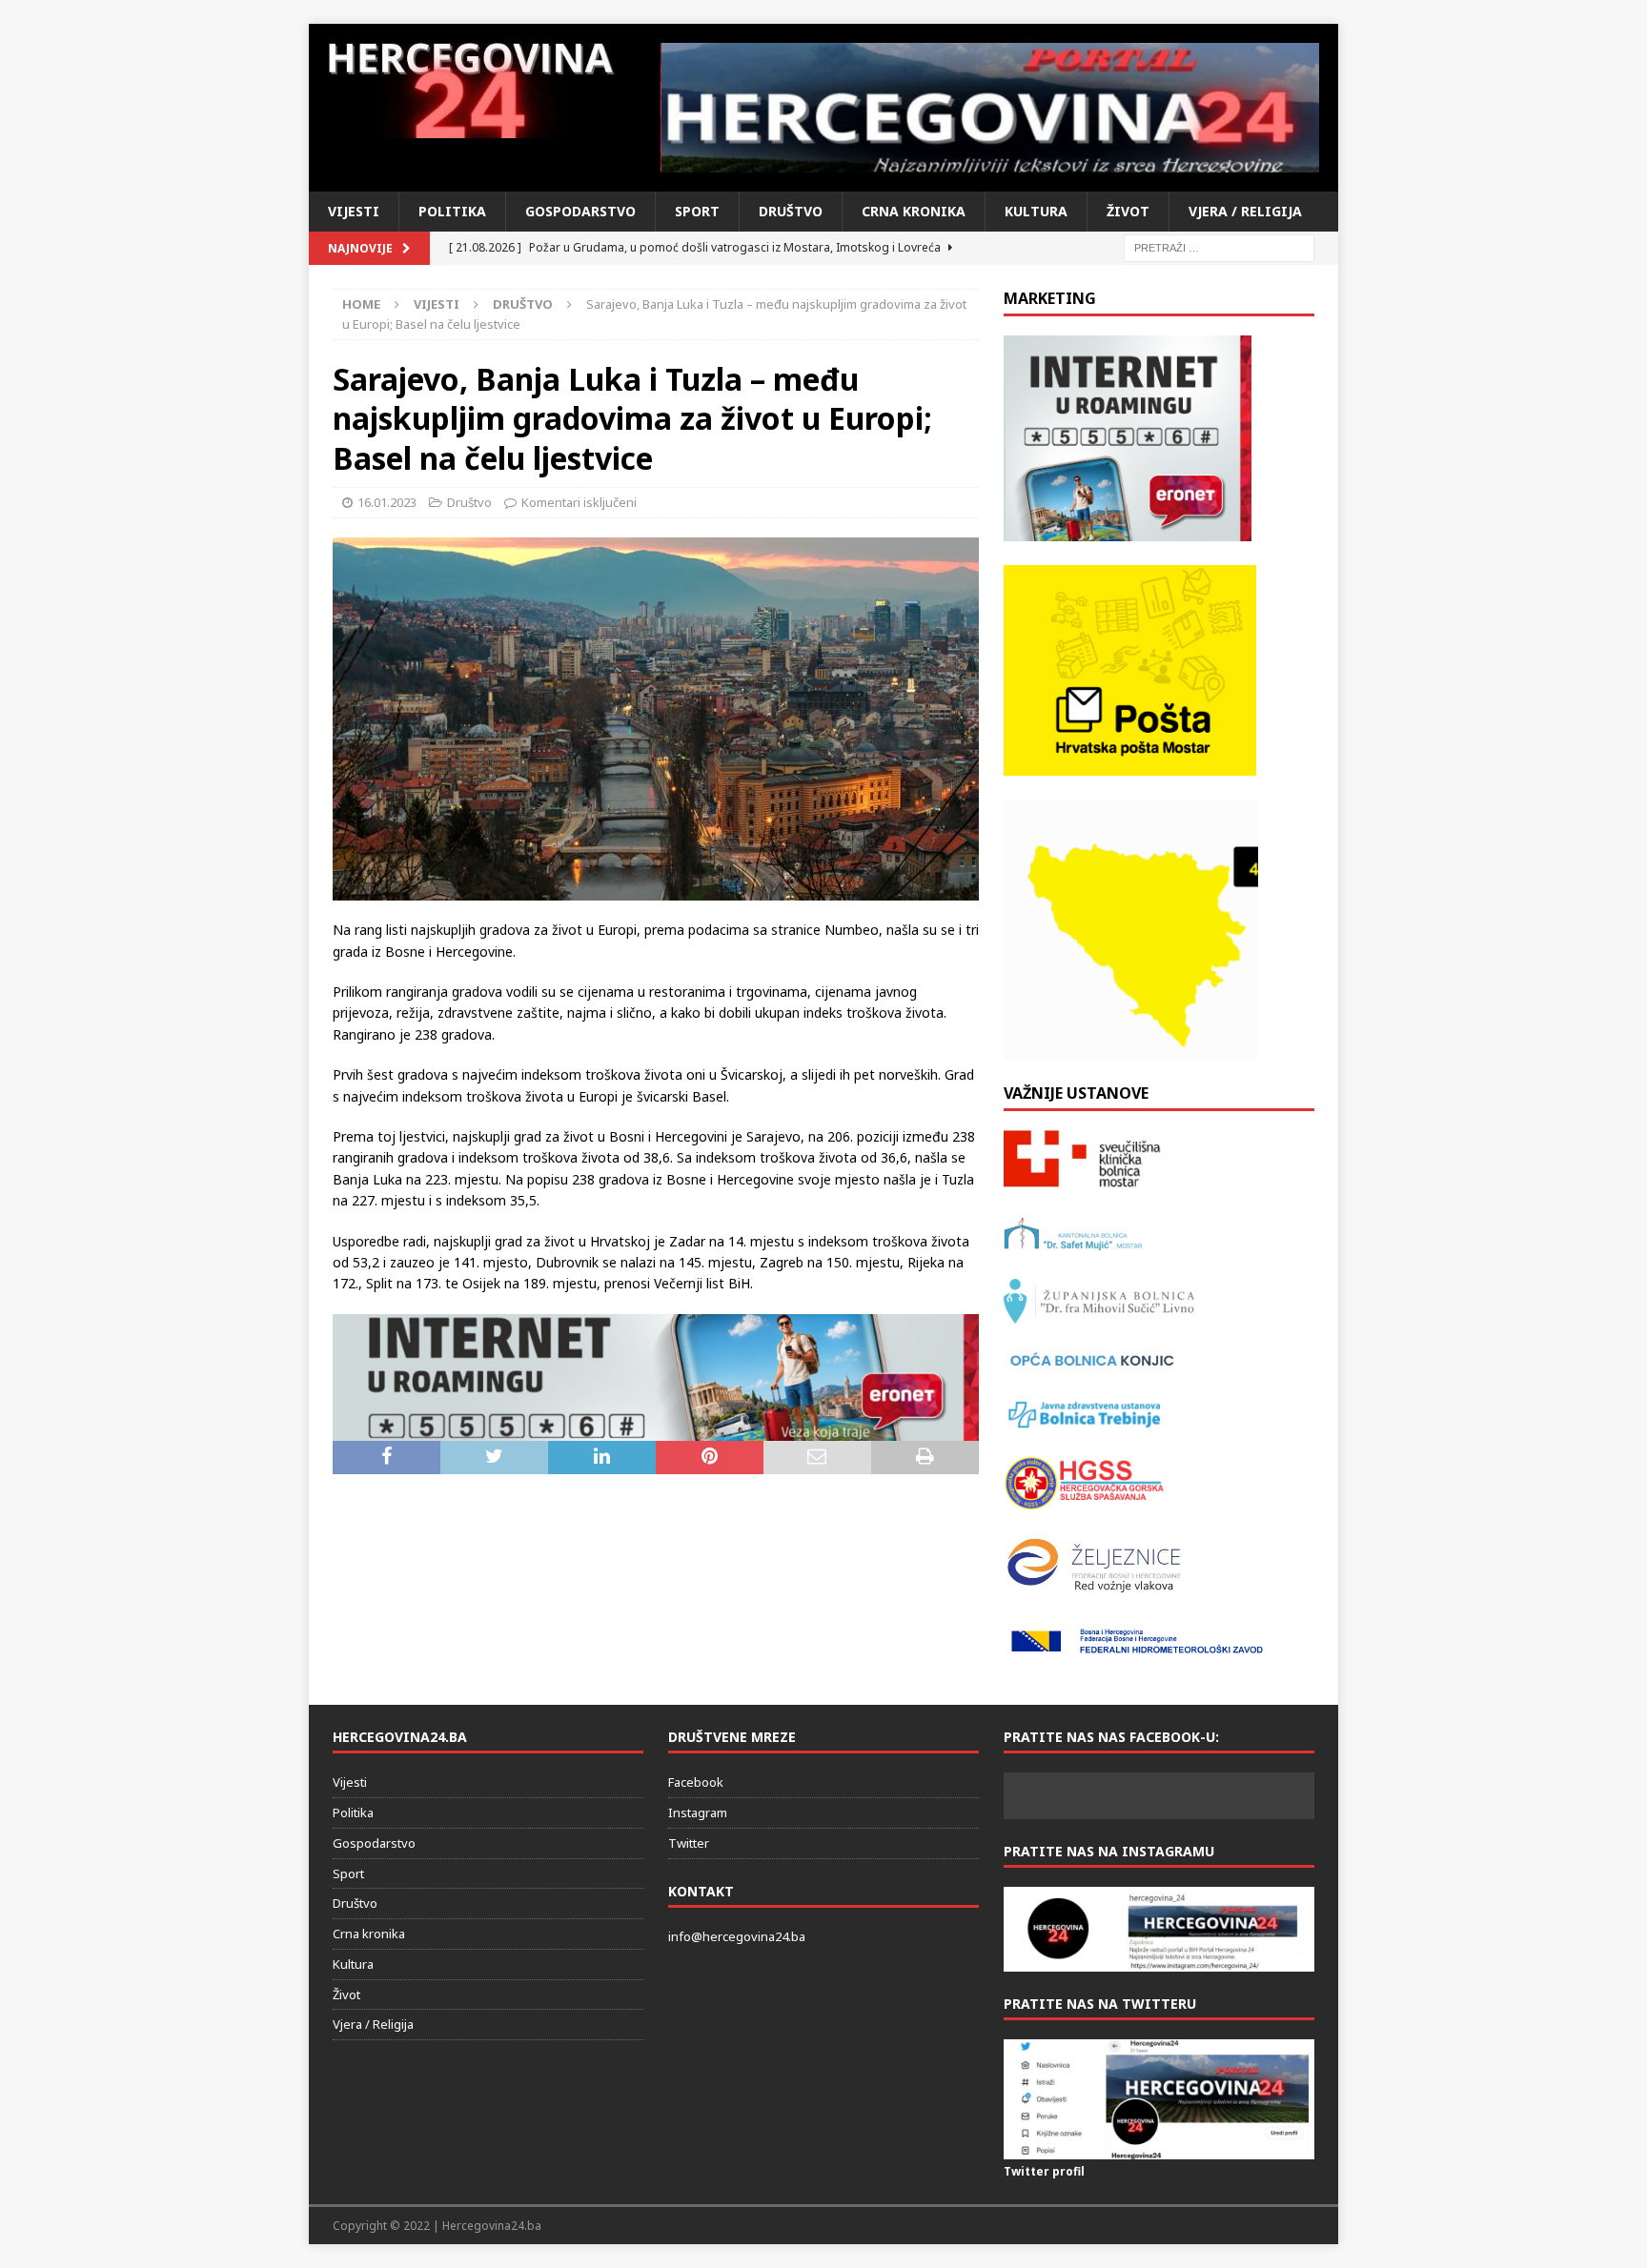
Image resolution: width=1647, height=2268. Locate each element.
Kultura (1036, 211)
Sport (697, 211)
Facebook (696, 1782)
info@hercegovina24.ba (737, 1936)
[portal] (991, 108)
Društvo (791, 211)
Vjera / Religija (1245, 211)
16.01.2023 (387, 502)
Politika (452, 211)
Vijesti (354, 211)
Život (1128, 211)
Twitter (689, 1843)
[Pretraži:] (1219, 246)
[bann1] (656, 1429)
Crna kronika (914, 211)
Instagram (698, 1812)
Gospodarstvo (580, 211)
